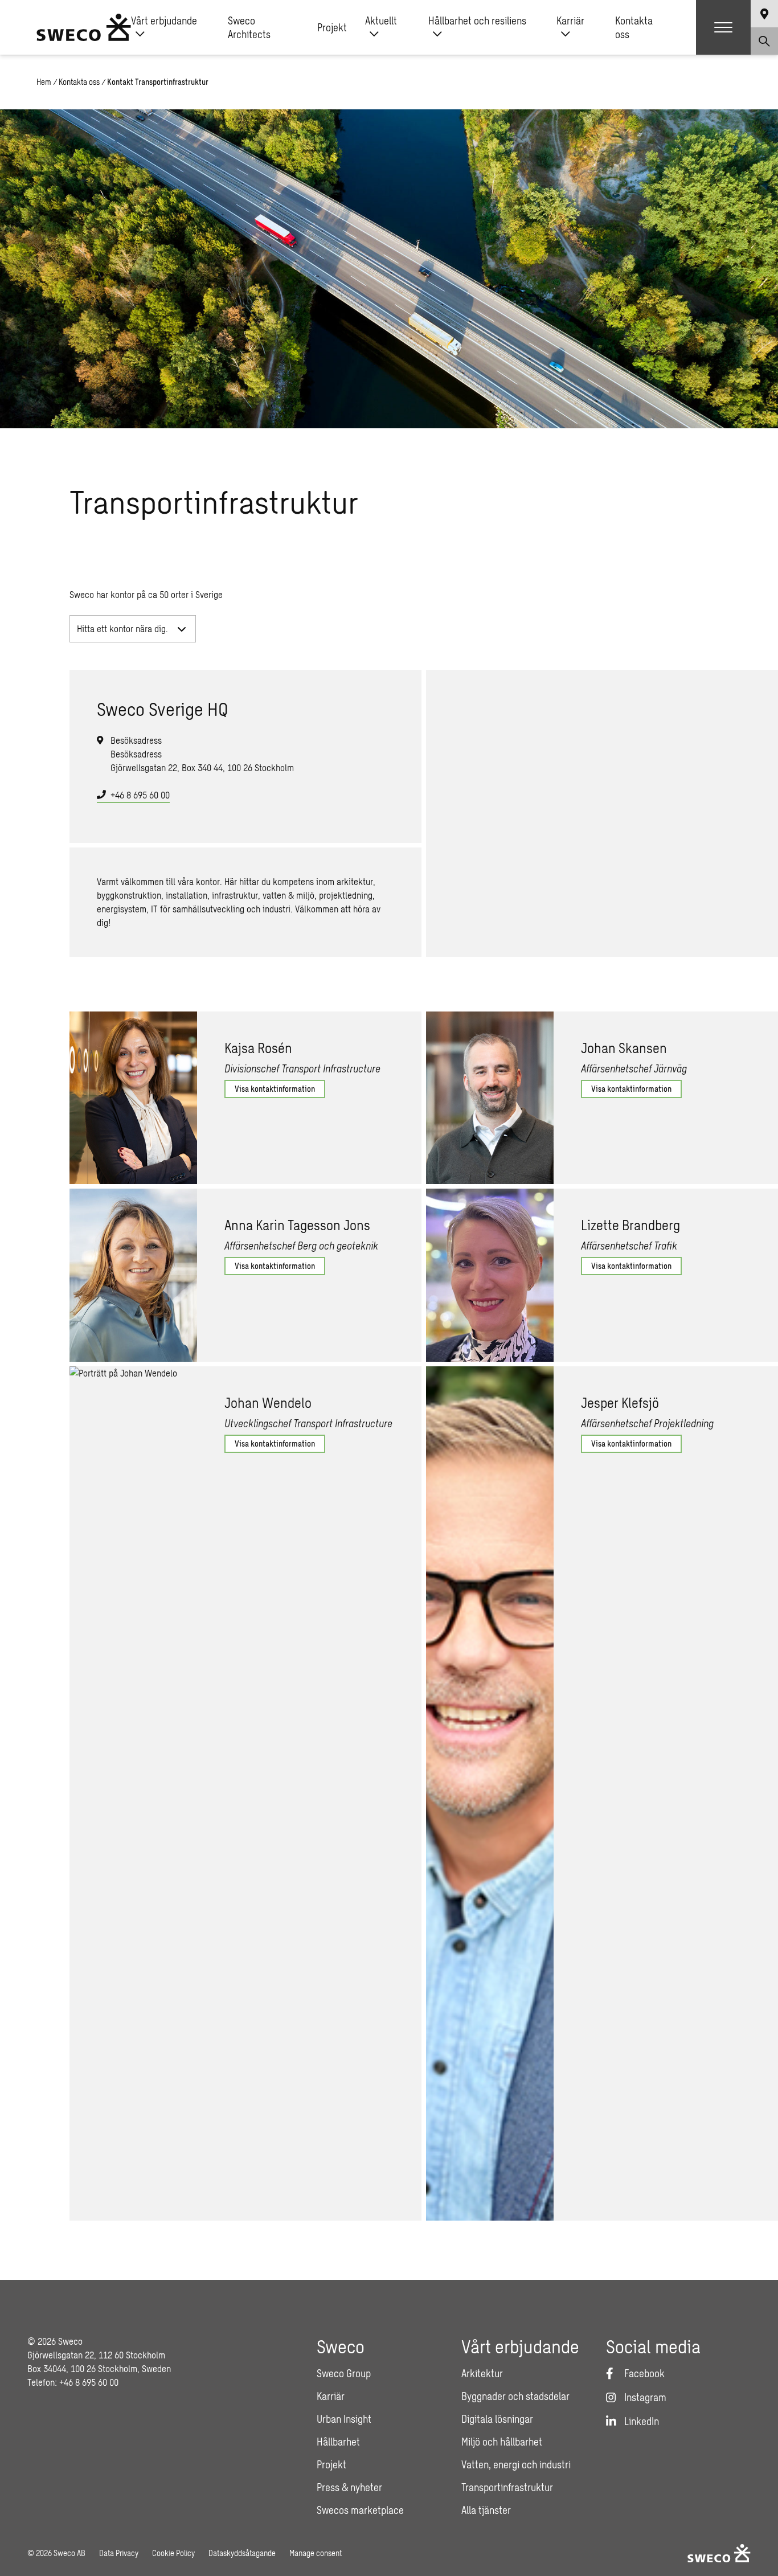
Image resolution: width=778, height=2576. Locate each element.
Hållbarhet (338, 2442)
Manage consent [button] (316, 2553)
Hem (44, 82)
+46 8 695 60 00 (140, 795)
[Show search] (764, 41)
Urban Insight (344, 2419)
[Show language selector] (764, 14)
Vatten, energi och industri (516, 2464)
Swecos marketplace (360, 2510)
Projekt (332, 27)
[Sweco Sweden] (84, 27)
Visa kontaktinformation (275, 1089)
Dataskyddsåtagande (242, 2553)
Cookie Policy (173, 2553)
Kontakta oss (634, 27)
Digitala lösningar (497, 2419)
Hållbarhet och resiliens (477, 21)
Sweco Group (344, 2373)
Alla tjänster (486, 2510)
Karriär (570, 21)
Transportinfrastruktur (507, 2487)
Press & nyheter (349, 2487)
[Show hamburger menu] (723, 27)
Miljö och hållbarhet (502, 2442)
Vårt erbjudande (164, 21)
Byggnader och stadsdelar (515, 2396)
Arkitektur (482, 2373)
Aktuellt (381, 21)
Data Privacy (119, 2553)
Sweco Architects (249, 27)
